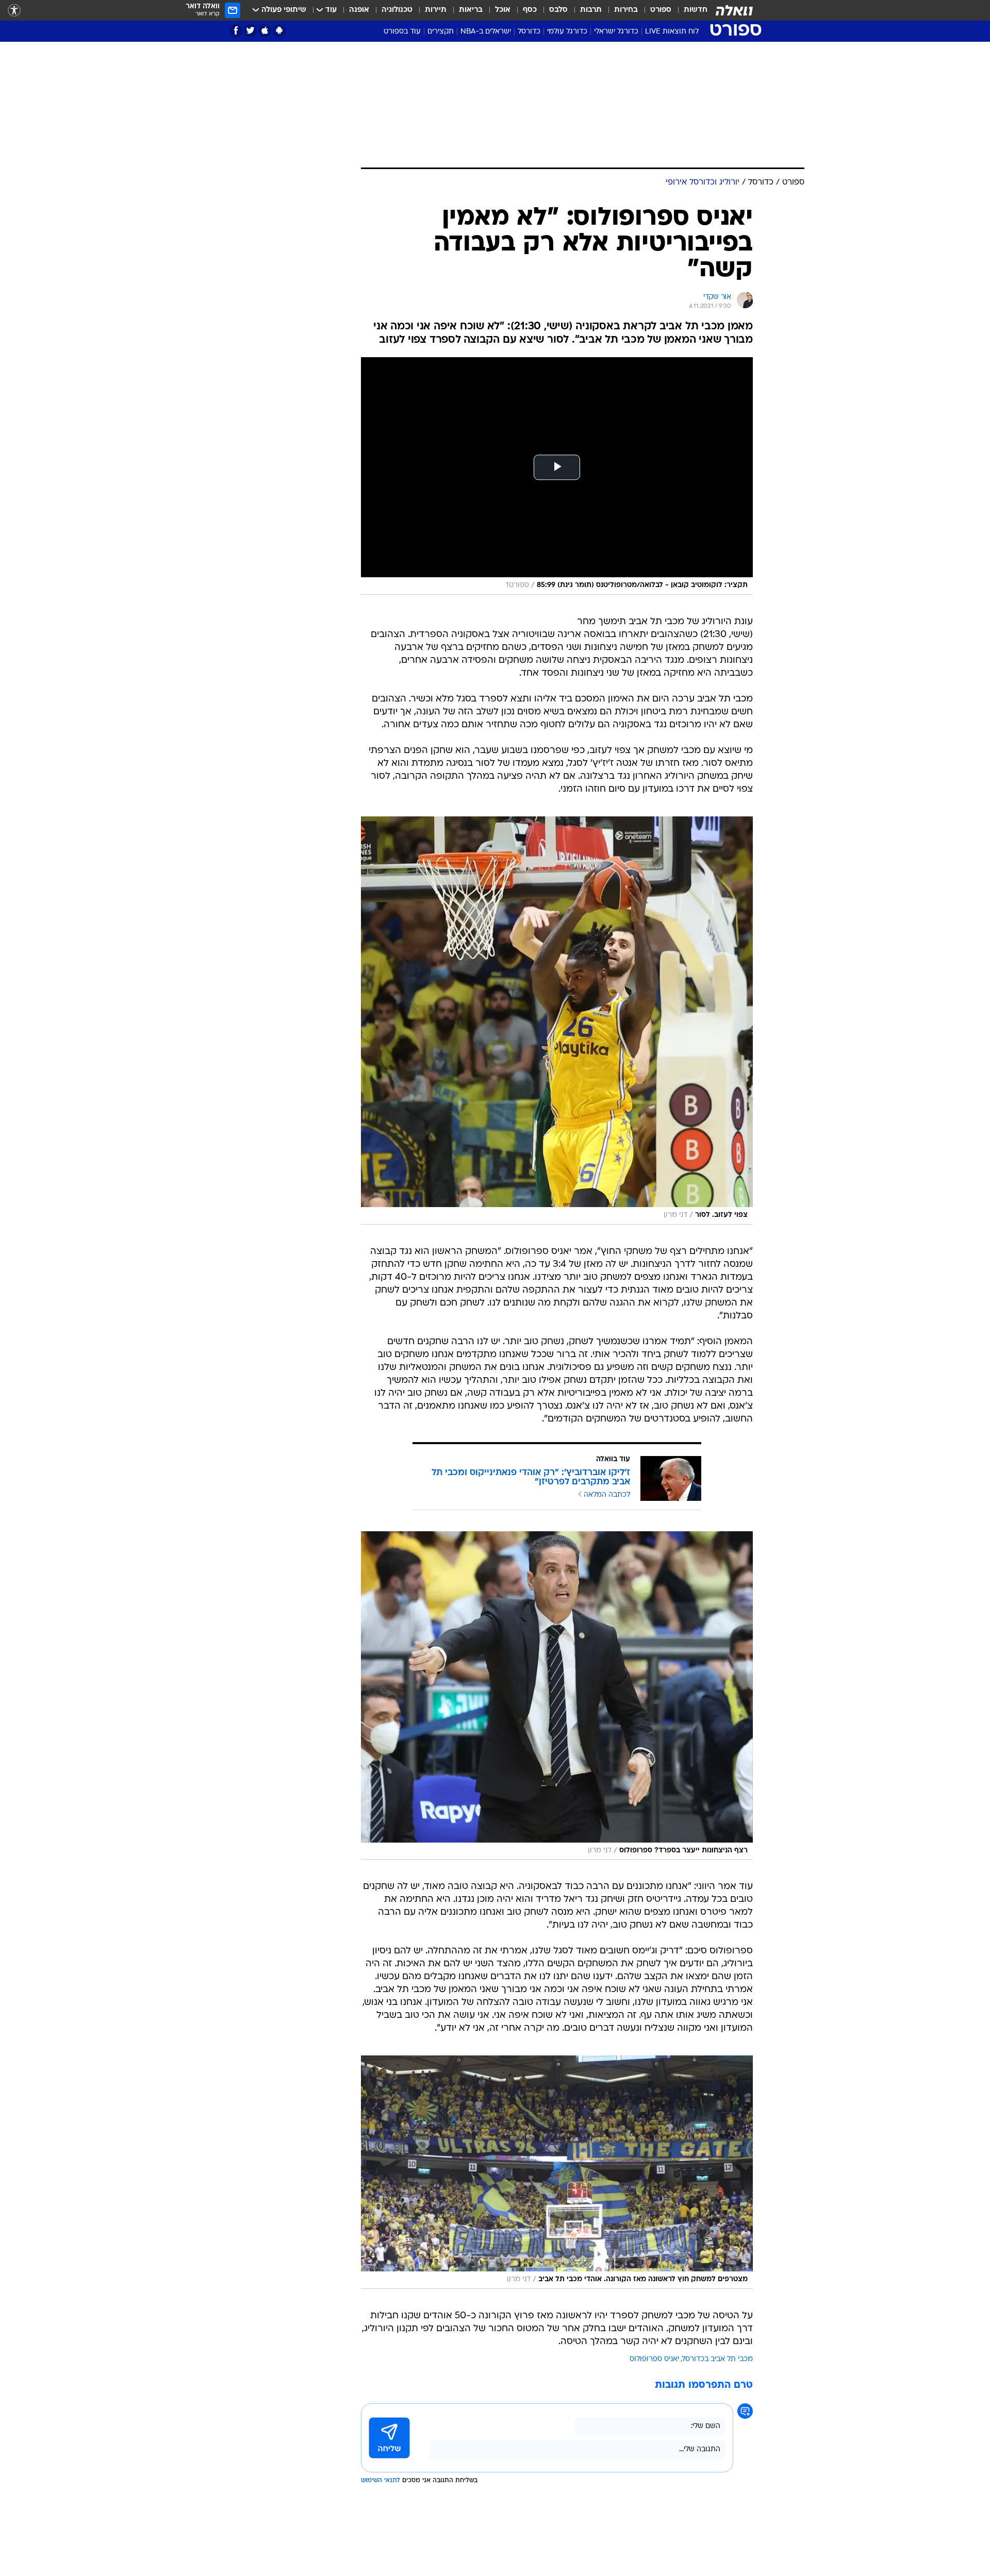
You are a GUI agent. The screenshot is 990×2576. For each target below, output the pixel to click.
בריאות (471, 10)
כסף (530, 10)
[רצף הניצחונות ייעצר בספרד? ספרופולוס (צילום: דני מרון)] (557, 1695)
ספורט (661, 10)
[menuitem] (689, 10)
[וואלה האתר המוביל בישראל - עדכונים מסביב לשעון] (734, 10)
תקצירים (441, 32)
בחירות (626, 10)
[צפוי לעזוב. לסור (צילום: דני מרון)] (557, 1021)
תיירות (436, 10)
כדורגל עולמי (567, 32)
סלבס (558, 10)
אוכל (503, 10)
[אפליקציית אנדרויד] (279, 31)
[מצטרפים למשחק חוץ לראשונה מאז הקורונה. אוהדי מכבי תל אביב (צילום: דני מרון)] (557, 2172)
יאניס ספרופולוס (654, 2359)
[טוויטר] (250, 31)
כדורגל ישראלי (616, 32)
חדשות (696, 10)
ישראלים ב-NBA (486, 32)
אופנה (359, 10)
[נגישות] (14, 11)
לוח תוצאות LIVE (672, 32)
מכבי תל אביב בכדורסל (717, 2359)
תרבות (591, 10)
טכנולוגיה (397, 10)
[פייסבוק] (236, 31)
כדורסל (529, 32)
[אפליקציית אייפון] (265, 31)
